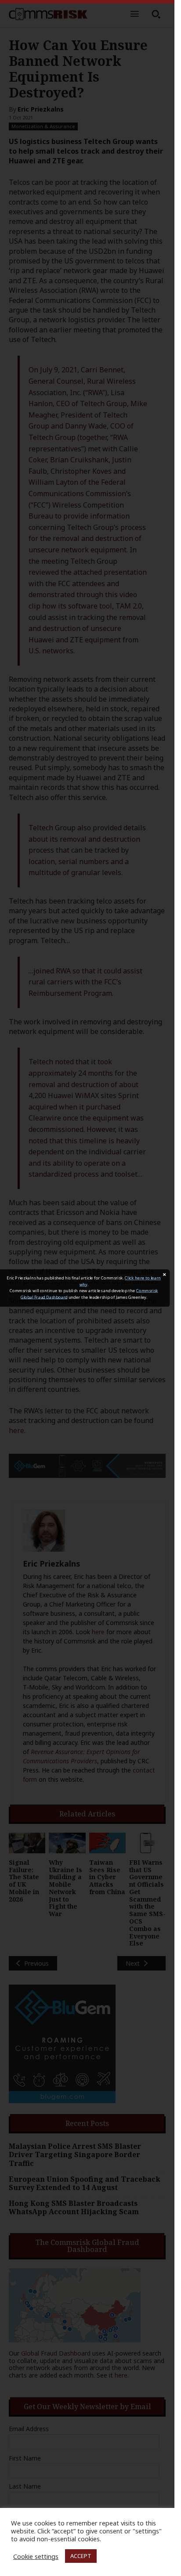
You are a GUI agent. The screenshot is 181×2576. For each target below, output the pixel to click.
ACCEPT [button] (81, 2556)
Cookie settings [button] (36, 2556)
